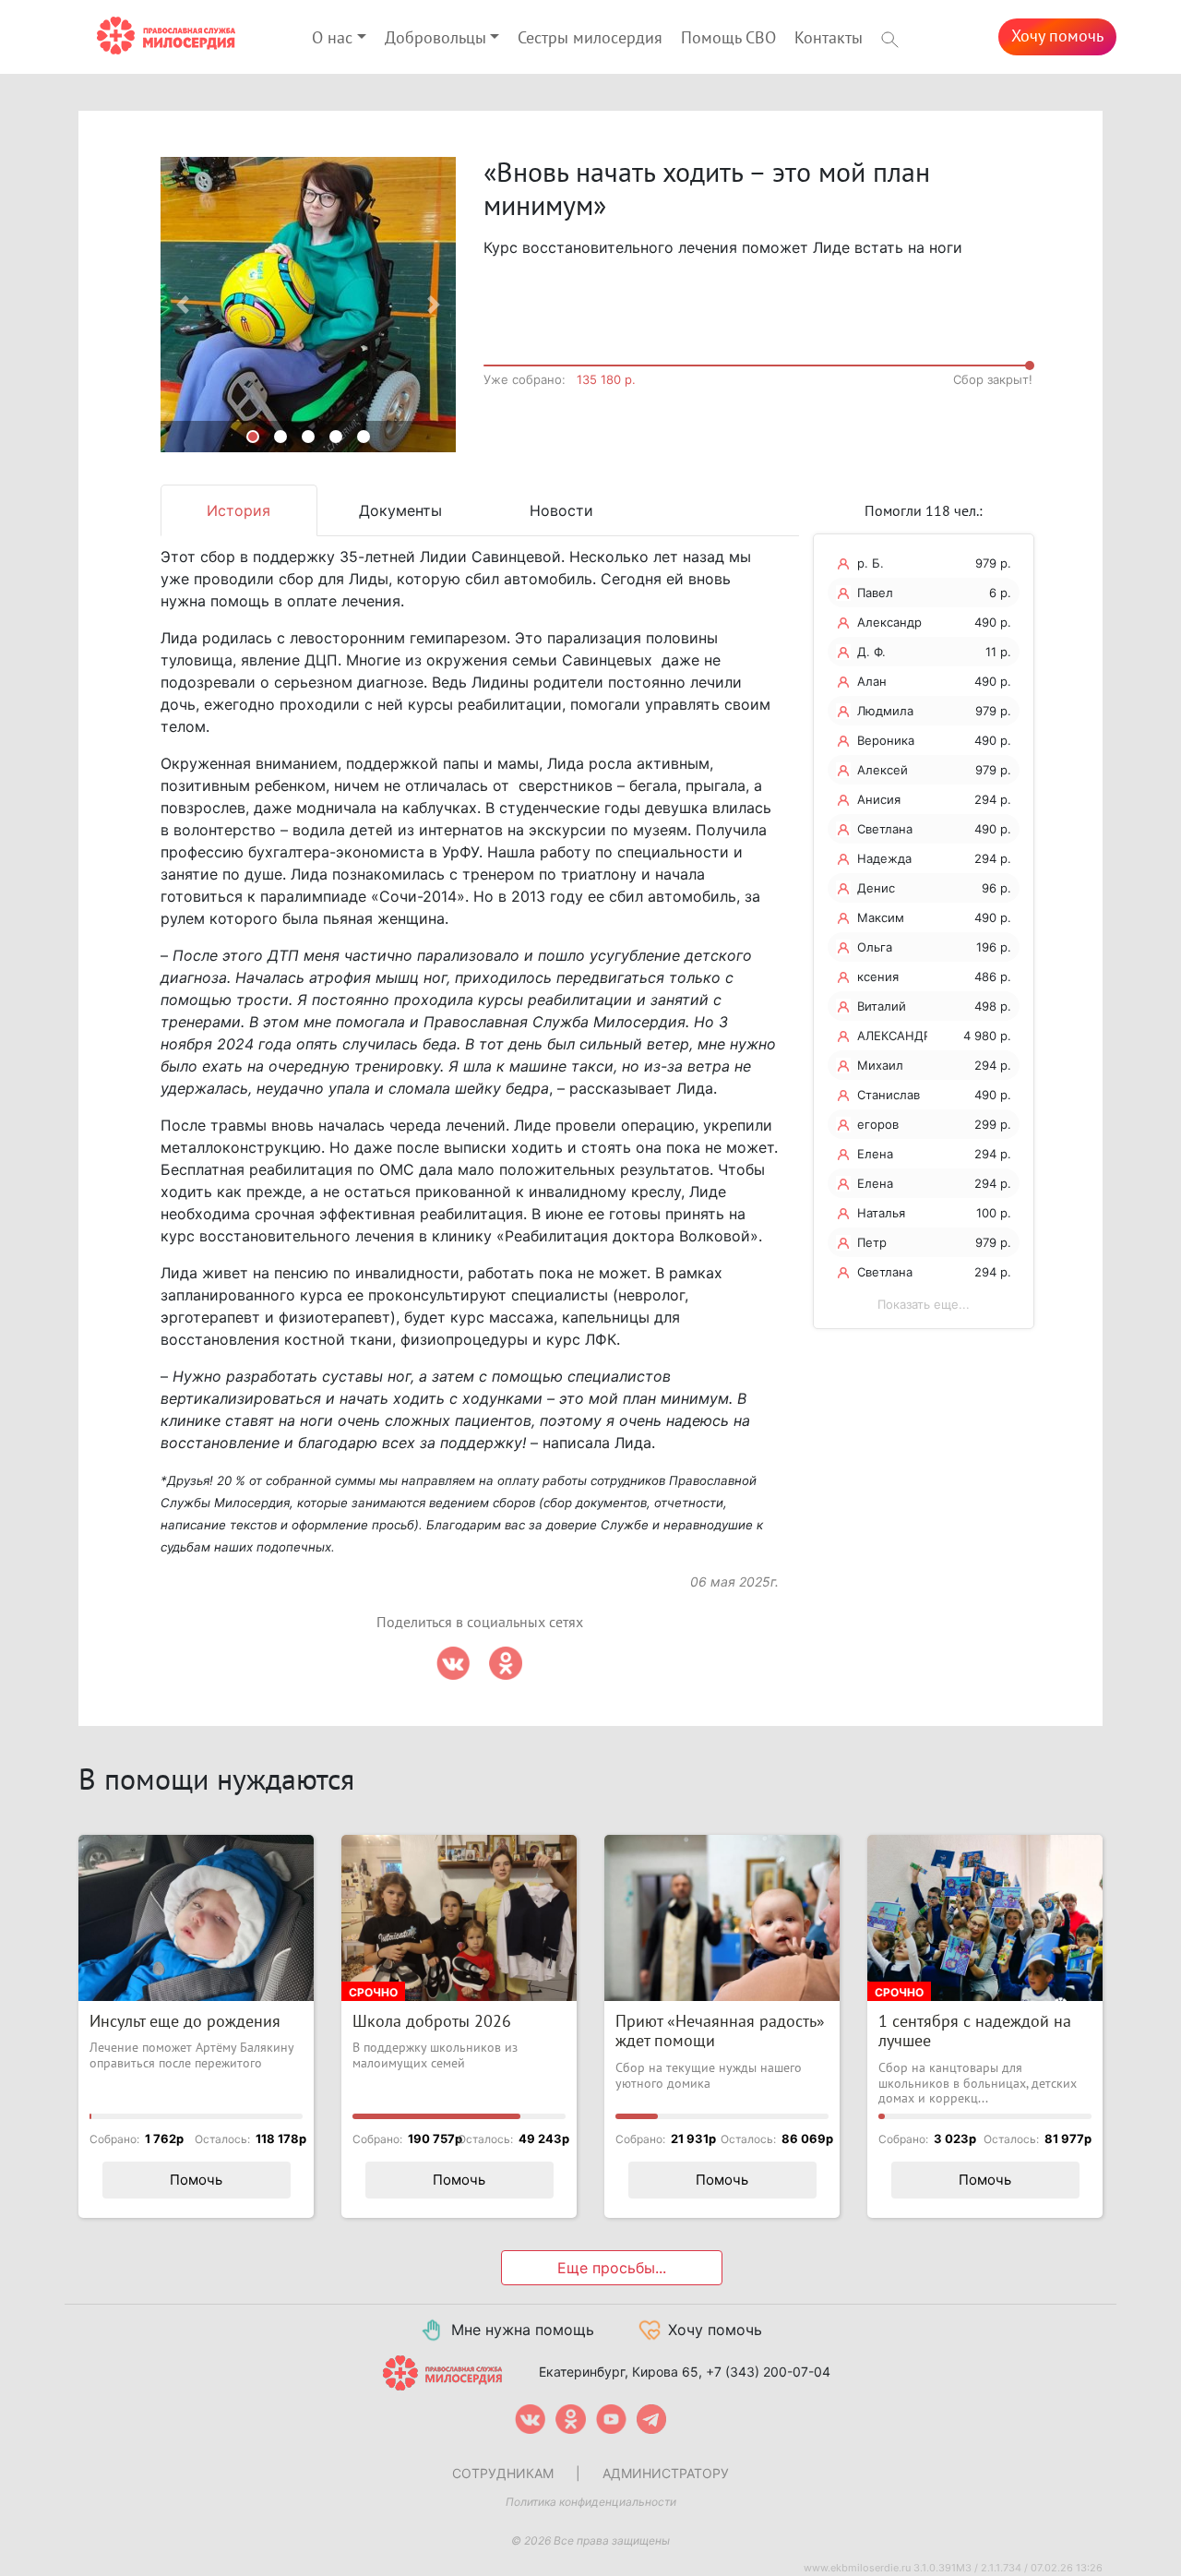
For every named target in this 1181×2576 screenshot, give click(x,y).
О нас (332, 38)
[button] (183, 305)
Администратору (666, 2473)
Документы (400, 510)
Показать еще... (924, 1304)
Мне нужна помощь (523, 2330)
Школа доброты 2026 (432, 2022)
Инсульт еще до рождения (185, 2022)
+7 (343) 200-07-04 (768, 2372)
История (239, 510)
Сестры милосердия (590, 38)
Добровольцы (435, 38)
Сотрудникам (503, 2473)
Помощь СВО (728, 38)
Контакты (829, 38)
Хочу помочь (1057, 36)
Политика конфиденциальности (591, 2502)
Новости (561, 510)
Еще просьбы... (612, 2268)
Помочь (196, 2180)
